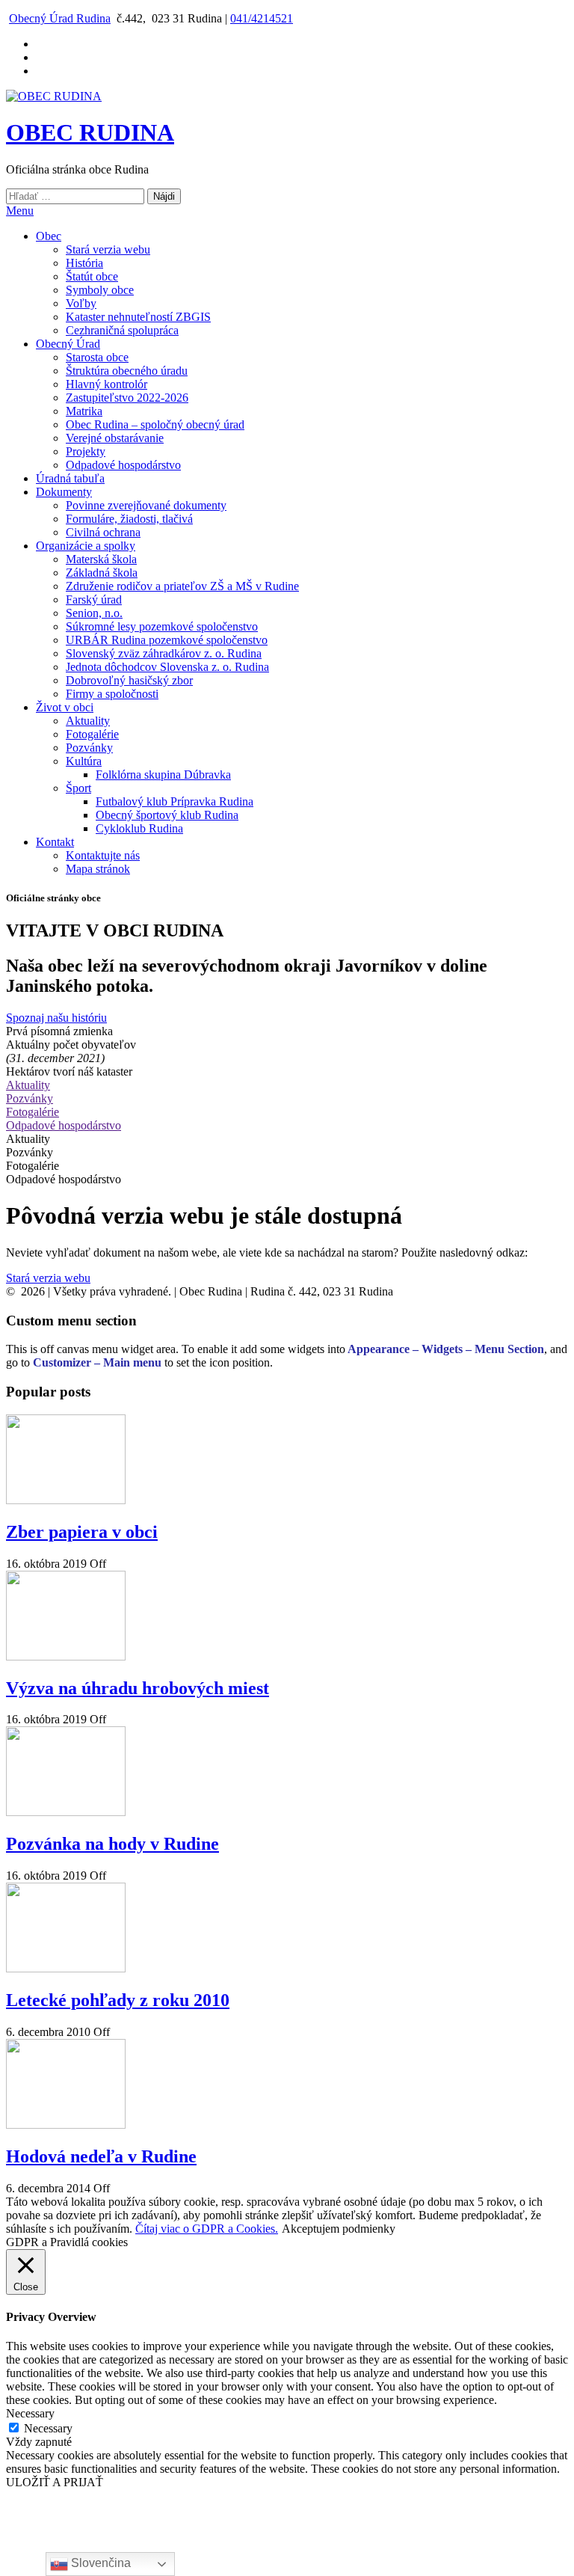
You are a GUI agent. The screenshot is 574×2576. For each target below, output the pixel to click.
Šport (78, 788)
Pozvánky (89, 748)
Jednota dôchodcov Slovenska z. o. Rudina (167, 667)
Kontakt (55, 842)
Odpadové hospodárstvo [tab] (64, 1179)
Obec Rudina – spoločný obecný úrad (155, 424)
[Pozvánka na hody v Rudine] (66, 1812)
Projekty (86, 451)
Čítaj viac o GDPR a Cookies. (207, 2229)
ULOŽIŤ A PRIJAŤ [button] (55, 2482)
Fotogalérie (92, 734)
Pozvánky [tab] (30, 1152)
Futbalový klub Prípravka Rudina (175, 801)
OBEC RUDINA (90, 132)
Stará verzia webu (108, 249)
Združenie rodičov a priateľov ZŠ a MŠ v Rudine (182, 586)
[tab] (287, 1085)
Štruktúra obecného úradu (127, 371)
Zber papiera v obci (82, 1532)
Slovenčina (99, 2563)
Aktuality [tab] (28, 1139)
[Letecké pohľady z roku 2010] (66, 1968)
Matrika (84, 411)
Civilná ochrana (103, 532)
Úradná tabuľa (70, 478)
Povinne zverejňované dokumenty (146, 505)
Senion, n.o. (94, 613)
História (84, 263)
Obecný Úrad (68, 344)
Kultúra (84, 761)
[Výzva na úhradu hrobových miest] (66, 1656)
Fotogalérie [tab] (33, 1166)
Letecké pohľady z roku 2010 (118, 2000)
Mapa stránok (98, 869)
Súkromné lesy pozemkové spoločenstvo (162, 626)
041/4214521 (262, 18)
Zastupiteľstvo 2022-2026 (127, 398)
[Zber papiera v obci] (66, 1500)
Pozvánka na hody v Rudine (112, 1844)
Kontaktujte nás (103, 855)
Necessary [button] (30, 2413)
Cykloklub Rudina (139, 828)
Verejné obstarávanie (115, 438)
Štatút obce (92, 276)
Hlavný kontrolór (107, 384)
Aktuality (88, 721)
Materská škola (101, 559)
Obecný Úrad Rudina (60, 18)
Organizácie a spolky (86, 546)
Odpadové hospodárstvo (123, 465)
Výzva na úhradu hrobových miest (138, 1688)
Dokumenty (64, 492)
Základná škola (102, 573)
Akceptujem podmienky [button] (339, 2229)
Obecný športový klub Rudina (167, 815)
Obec (49, 236)
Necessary (48, 2428)
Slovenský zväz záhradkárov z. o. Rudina (164, 653)
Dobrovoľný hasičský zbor (129, 680)
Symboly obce (100, 290)
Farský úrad (94, 599)
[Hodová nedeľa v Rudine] (66, 2125)
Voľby (81, 303)
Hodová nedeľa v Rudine (101, 2156)
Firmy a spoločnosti (112, 694)
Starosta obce (97, 357)
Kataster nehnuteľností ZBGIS (138, 317)
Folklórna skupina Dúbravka (163, 775)
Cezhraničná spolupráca (122, 330)
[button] (56, 1018)
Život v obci (65, 707)
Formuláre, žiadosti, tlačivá (129, 519)
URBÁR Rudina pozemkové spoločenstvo (167, 640)
